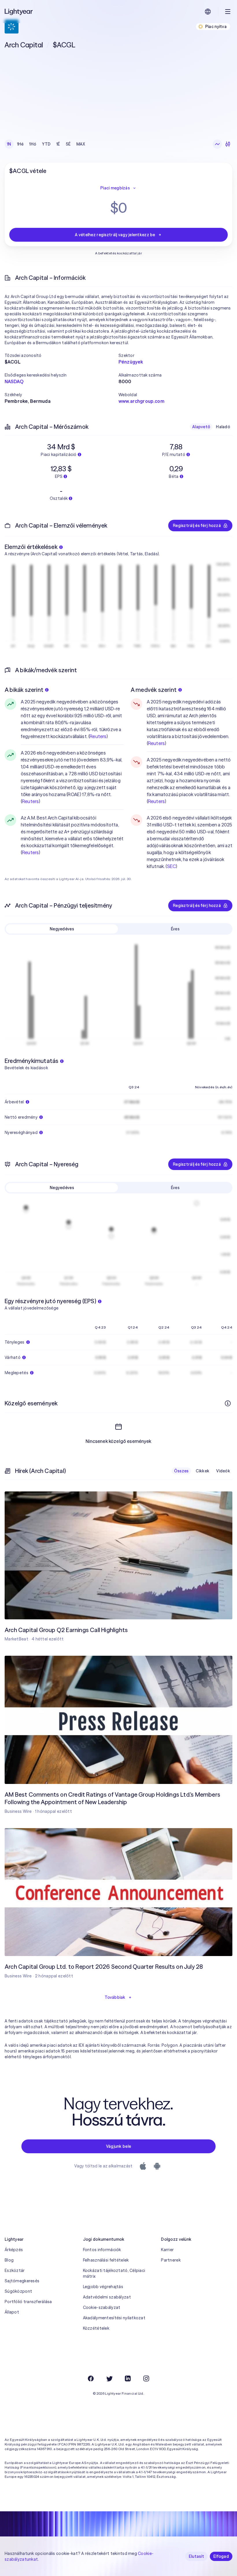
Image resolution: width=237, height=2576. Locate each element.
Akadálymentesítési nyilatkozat (114, 2318)
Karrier (167, 2250)
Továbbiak (115, 1997)
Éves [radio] (175, 929)
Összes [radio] (181, 1471)
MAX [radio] (81, 144)
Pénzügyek (131, 362)
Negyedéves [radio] (62, 929)
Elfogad (221, 2556)
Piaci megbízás (115, 188)
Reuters (98, 736)
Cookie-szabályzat (102, 2307)
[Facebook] (91, 2378)
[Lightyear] (19, 12)
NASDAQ (14, 381)
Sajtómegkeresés (22, 2281)
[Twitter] (109, 2378)
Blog (9, 2260)
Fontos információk (102, 2250)
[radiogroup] (46, 144)
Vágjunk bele (118, 2146)
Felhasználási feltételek (106, 2260)
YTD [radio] (46, 144)
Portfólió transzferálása (28, 2302)
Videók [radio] (223, 1471)
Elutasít (196, 2556)
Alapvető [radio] (201, 427)
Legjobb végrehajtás (103, 2287)
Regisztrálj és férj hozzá (197, 526)
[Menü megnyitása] (228, 12)
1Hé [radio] (20, 144)
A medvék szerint (154, 690)
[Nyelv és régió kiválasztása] (208, 12)
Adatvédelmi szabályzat (107, 2297)
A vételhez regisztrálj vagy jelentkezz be (115, 235)
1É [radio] (58, 144)
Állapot (12, 2312)
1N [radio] (9, 144)
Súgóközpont (18, 2291)
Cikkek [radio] (203, 1471)
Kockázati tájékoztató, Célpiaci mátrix (114, 2273)
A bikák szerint (24, 690)
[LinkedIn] (128, 2378)
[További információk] (228, 1403)
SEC (171, 866)
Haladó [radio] (223, 427)
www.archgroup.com (141, 401)
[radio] (217, 144)
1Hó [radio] (33, 144)
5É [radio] (68, 144)
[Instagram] (146, 2378)
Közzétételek (96, 2328)
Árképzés (14, 2250)
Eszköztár (15, 2270)
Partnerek (171, 2260)
